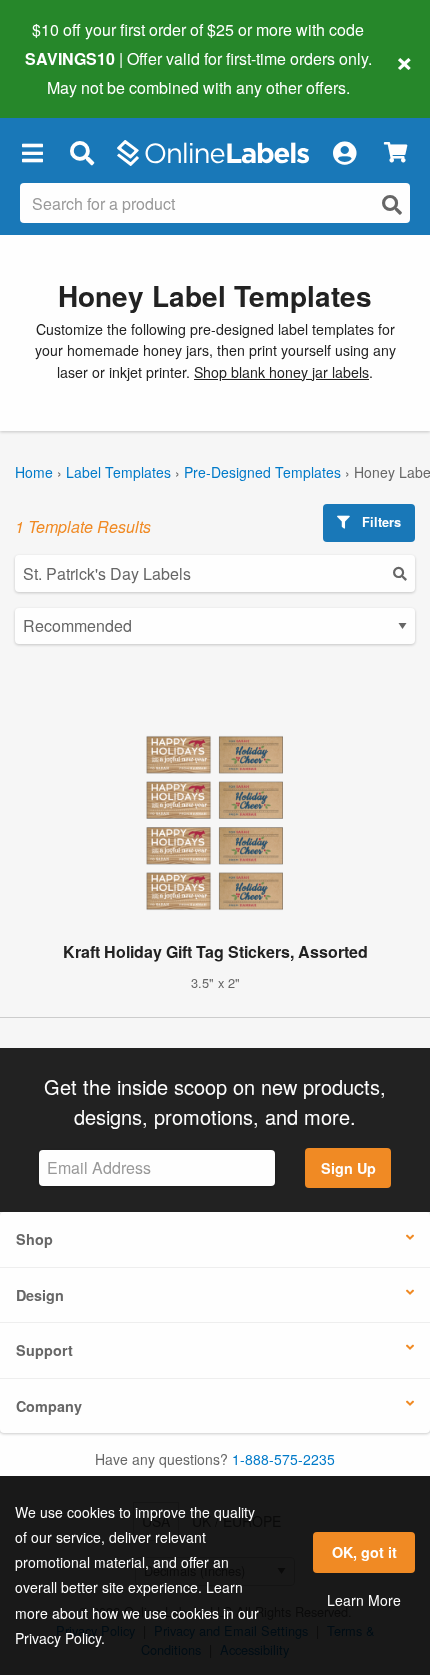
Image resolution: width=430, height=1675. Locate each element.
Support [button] (44, 1350)
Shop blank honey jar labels (281, 372)
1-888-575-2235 (283, 1459)
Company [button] (49, 1406)
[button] (32, 153)
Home (34, 472)
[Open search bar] (81, 153)
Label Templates (118, 472)
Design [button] (40, 1295)
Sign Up (348, 1168)
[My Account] (344, 153)
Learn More (364, 1600)
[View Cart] (395, 152)
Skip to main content (72, 72)
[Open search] (392, 204)
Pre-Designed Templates (262, 472)
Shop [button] (34, 1239)
